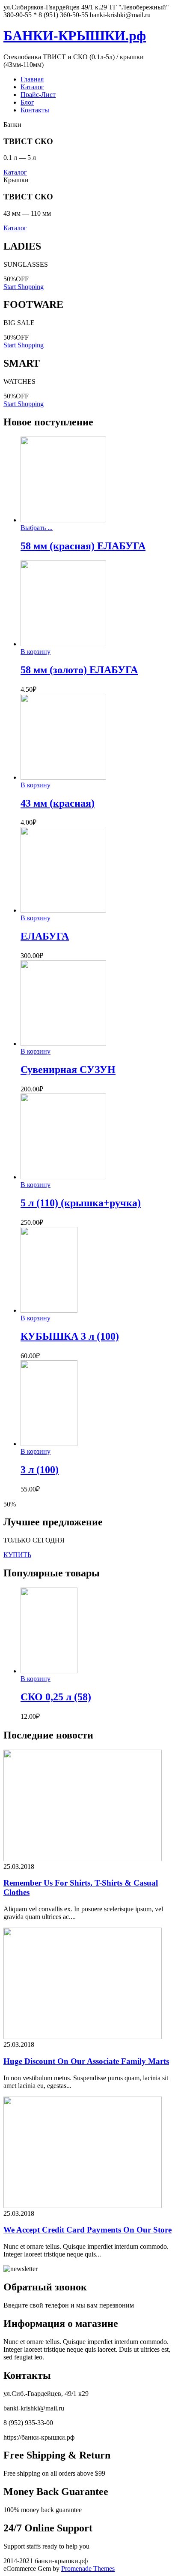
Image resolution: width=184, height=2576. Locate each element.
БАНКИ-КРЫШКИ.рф (75, 36)
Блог (27, 102)
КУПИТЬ (17, 1555)
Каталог (32, 87)
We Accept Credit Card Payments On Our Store (88, 2230)
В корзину (36, 652)
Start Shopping (24, 287)
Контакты (35, 110)
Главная (32, 79)
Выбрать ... (37, 528)
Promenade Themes (88, 2568)
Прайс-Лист (38, 95)
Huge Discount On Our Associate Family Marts (86, 2061)
